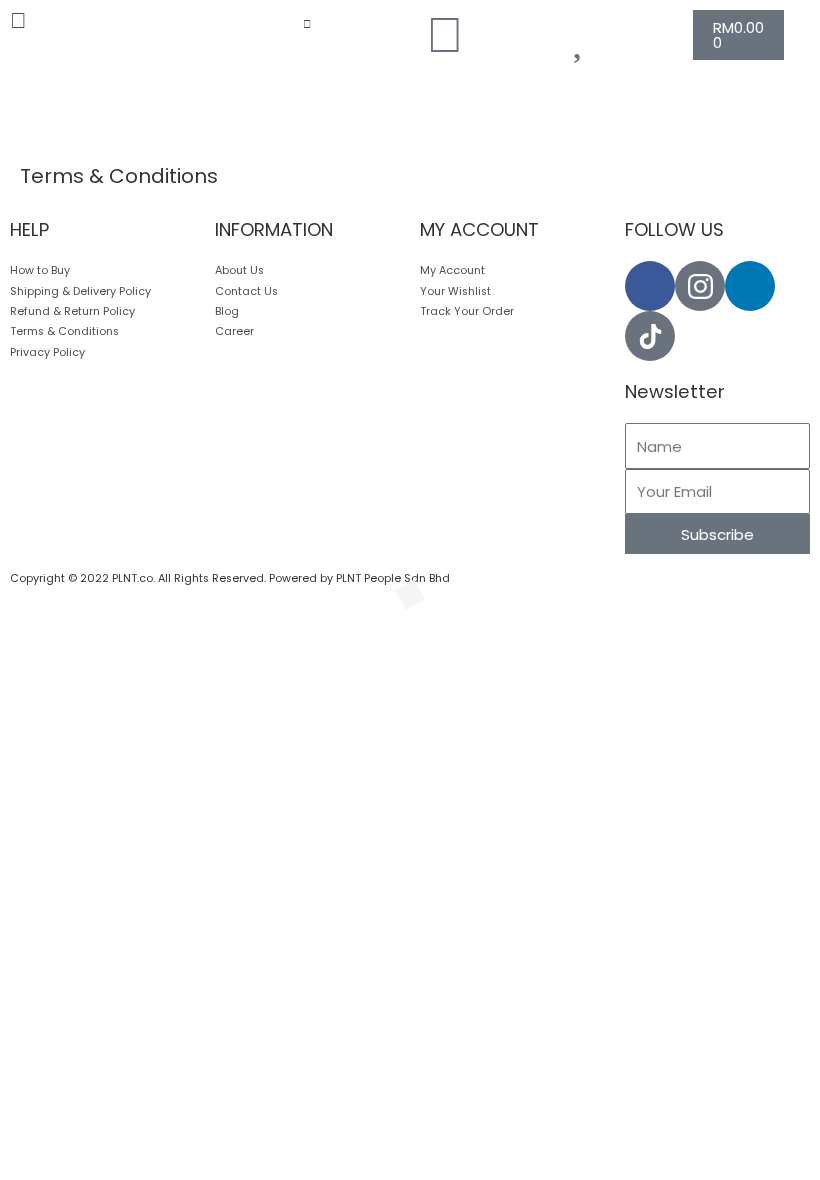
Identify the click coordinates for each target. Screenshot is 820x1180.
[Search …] (307, 25)
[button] (68, 21)
